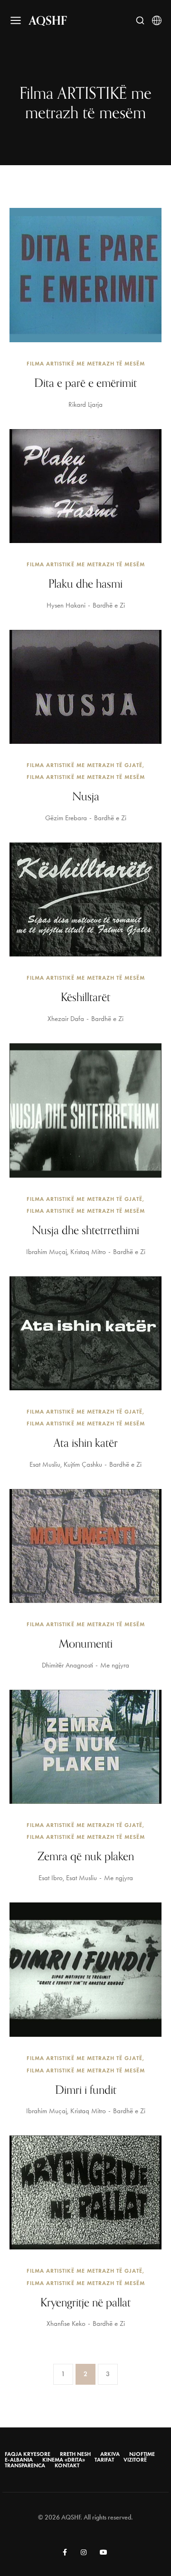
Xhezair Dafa (66, 1019)
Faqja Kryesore (28, 2454)
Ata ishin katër (86, 1443)
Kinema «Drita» (64, 2460)
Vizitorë (135, 2460)
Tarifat (104, 2460)
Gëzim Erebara (66, 818)
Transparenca (25, 2465)
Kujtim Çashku (83, 1464)
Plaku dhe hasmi (85, 583)
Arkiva (110, 2454)
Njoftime (142, 2454)
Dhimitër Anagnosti (67, 1665)
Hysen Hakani (66, 605)
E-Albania (19, 2460)
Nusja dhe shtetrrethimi (85, 1230)
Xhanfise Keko (66, 2323)
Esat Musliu (45, 1464)
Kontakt (67, 2465)
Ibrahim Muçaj (47, 1252)
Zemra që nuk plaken (86, 1856)
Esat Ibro (51, 1878)
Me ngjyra (115, 1665)
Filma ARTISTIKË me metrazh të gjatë (85, 765)
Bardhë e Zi (109, 605)
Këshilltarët (85, 997)
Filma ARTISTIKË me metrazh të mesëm (86, 363)
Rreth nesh (75, 2454)
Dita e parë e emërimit (85, 383)
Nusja (86, 796)
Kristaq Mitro (88, 1252)
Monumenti (86, 1643)
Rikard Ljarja (85, 404)
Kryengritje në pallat (85, 2302)
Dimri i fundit (86, 2089)
